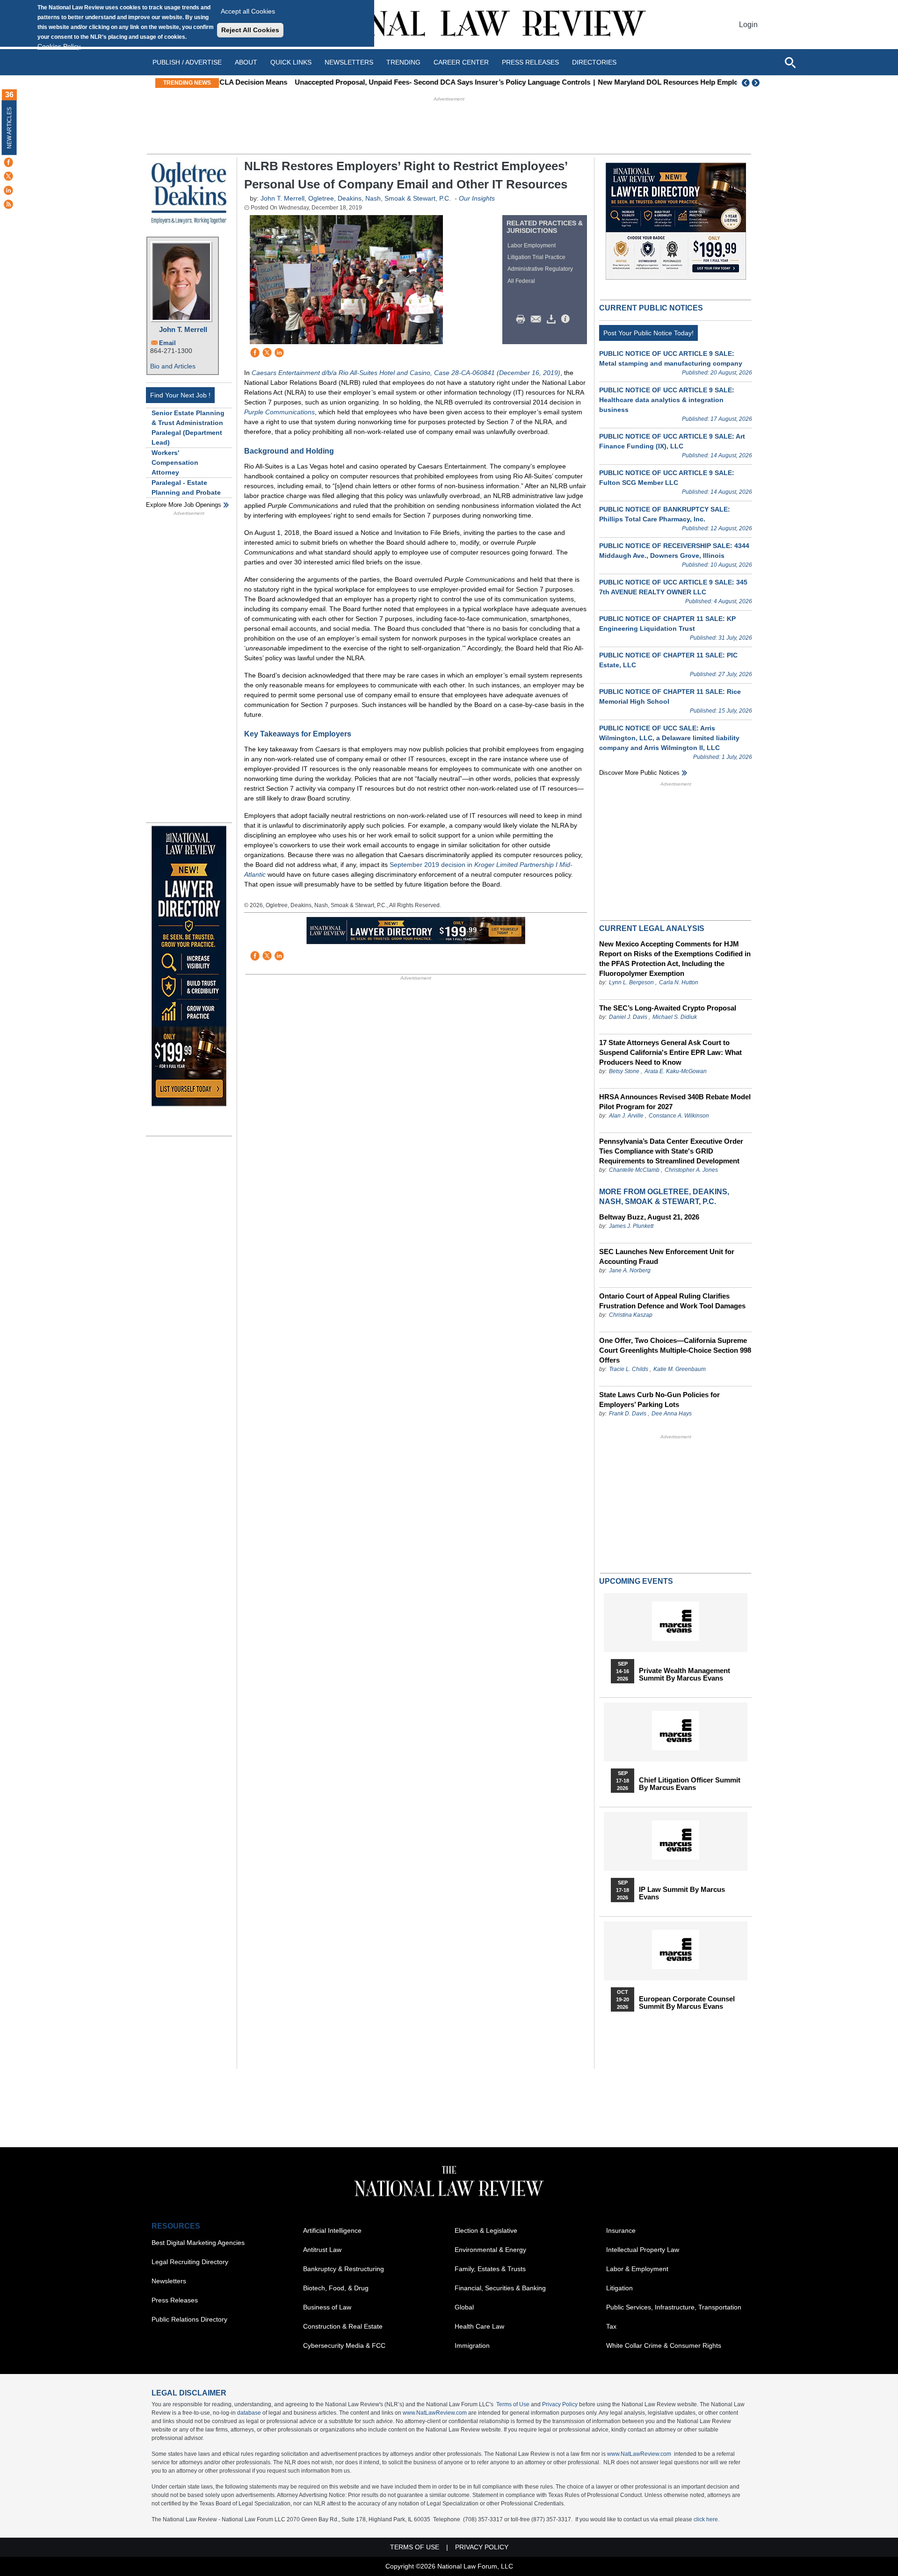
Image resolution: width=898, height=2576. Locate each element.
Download (553, 319)
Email (167, 343)
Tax (611, 2326)
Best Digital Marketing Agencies (198, 2243)
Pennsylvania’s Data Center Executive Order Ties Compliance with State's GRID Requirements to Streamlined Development (671, 1151)
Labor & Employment (637, 2269)
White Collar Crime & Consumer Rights (664, 2345)
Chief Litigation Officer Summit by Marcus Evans (690, 1784)
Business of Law (327, 2307)
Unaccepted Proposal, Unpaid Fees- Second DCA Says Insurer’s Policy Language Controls (374, 82)
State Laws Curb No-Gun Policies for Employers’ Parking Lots (659, 1400)
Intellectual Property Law (643, 2250)
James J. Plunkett (631, 1226)
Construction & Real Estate (343, 2326)
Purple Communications (279, 412)
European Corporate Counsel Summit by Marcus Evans (687, 2003)
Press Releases (175, 2300)
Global (464, 2307)
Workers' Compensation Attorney (175, 462)
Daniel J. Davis (628, 1017)
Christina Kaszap (631, 1315)
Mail (538, 319)
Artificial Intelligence (332, 2230)
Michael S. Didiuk (675, 1017)
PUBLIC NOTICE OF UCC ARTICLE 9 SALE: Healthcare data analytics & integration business (667, 400)
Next (757, 83)
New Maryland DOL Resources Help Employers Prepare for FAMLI (637, 82)
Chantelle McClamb (634, 1170)
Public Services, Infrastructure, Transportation (674, 2307)
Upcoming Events (636, 1581)
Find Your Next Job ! (180, 395)
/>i (567, 319)
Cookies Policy (59, 46)
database (249, 2413)
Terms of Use (513, 2404)
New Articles (9, 128)
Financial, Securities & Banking (500, 2288)
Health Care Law (479, 2326)
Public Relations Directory (189, 2319)
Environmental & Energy (490, 2250)
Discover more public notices (639, 773)
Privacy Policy (560, 2404)
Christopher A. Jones (691, 1170)
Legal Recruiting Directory (190, 2262)
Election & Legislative (486, 2230)
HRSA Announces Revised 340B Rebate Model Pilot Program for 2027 (675, 1102)
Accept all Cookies (248, 11)
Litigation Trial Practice (536, 257)
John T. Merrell (183, 329)
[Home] (449, 25)
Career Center (461, 62)
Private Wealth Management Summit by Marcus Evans (684, 1674)
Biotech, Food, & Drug (336, 2288)
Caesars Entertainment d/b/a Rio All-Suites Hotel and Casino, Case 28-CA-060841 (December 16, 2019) (406, 373)
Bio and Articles (173, 366)
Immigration (472, 2345)
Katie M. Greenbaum (680, 1369)
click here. (706, 2519)
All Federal (521, 281)
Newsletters (349, 62)
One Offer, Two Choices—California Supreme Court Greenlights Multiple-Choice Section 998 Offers (675, 1350)
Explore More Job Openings (184, 505)
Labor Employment (532, 245)
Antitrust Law (322, 2250)
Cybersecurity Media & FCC (344, 2345)
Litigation (619, 2288)
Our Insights (477, 198)
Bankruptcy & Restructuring (344, 2269)
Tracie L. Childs (629, 1369)
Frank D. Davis (628, 1414)
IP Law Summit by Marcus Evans (682, 1893)
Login (748, 25)
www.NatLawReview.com (435, 2413)
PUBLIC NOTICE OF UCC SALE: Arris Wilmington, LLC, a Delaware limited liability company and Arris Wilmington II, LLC (669, 738)
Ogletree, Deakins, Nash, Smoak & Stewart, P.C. (380, 198)
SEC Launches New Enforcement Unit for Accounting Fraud (667, 1256)
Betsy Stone (624, 1071)
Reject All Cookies (250, 30)
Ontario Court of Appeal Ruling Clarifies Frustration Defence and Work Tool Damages (672, 1301)
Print (523, 319)
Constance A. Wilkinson (679, 1116)
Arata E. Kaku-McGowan (676, 1071)
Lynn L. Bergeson (631, 982)
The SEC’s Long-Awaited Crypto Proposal (668, 1008)
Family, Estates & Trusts (490, 2269)
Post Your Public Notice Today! (648, 333)
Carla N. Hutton (679, 982)
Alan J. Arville (626, 1116)
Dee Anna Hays (672, 1414)
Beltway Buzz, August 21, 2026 (649, 1217)
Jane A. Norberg (630, 1270)
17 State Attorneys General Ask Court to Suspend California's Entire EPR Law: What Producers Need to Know (670, 1052)
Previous (746, 83)
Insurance (621, 2230)
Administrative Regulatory (540, 269)
